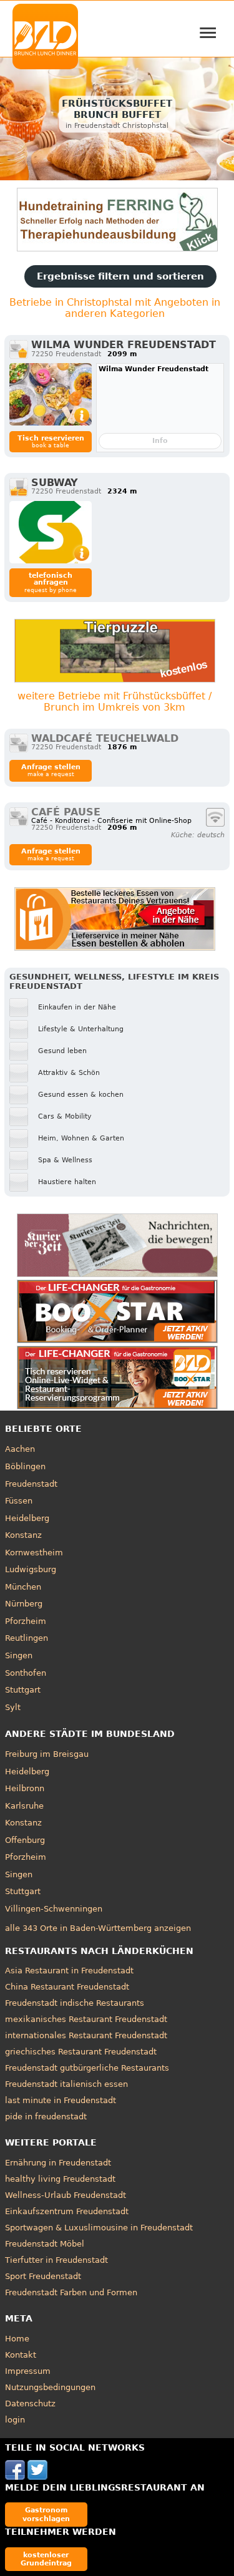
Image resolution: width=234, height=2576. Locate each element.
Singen (19, 1655)
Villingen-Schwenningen (54, 1909)
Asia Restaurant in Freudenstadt (69, 1971)
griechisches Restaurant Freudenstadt (81, 2052)
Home (17, 2339)
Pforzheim (26, 1621)
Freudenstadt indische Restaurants (75, 2003)
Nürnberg (24, 1604)
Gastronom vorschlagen (46, 2514)
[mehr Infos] (51, 394)
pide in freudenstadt (46, 2117)
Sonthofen (26, 1673)
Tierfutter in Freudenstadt (56, 2260)
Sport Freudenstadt (43, 2276)
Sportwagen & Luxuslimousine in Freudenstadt (99, 2228)
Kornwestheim (34, 1553)
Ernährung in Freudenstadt (58, 2163)
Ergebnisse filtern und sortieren (120, 276)
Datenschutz (30, 2403)
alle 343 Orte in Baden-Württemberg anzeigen (98, 1928)
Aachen (20, 1449)
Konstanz (23, 1535)
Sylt (13, 1707)
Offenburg (25, 1840)
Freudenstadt (31, 1484)
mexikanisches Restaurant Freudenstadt (86, 2019)
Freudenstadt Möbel (45, 2244)
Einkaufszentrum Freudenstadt (67, 2211)
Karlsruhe (24, 1806)
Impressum (28, 2371)
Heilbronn (25, 1788)
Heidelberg (27, 1518)
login (15, 2420)
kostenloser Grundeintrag (46, 2559)
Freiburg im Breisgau (47, 1754)
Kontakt (21, 2355)
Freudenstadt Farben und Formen (71, 2292)
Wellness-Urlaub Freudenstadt (66, 2195)
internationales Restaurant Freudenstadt (86, 2035)
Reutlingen (27, 1638)
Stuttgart (23, 1690)
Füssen (19, 1501)
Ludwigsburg (31, 1569)
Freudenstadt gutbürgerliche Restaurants (87, 2068)
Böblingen (25, 1466)
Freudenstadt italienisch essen (66, 2084)
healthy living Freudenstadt (60, 2179)
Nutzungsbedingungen (50, 2387)
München (23, 1587)
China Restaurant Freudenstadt (67, 1987)
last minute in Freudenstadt (61, 2100)
